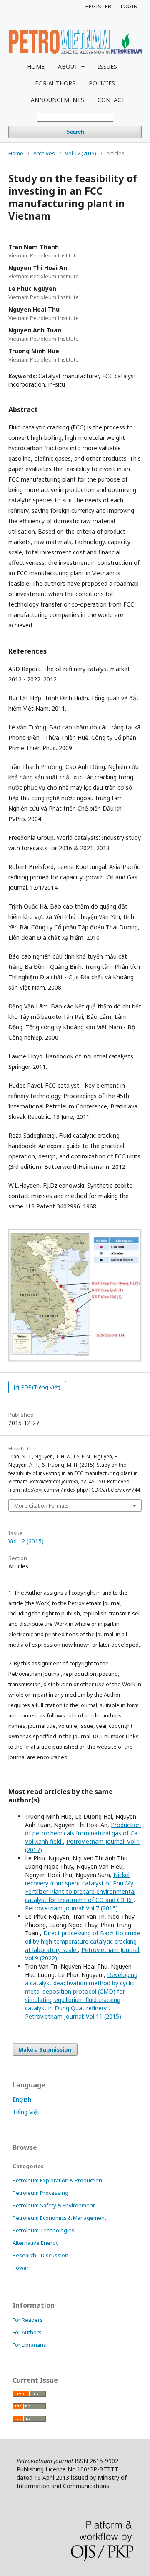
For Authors (27, 2332)
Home (16, 153)
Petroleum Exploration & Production (57, 2180)
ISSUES (107, 66)
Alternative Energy (36, 2243)
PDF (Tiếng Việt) (40, 1387)
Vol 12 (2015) (81, 153)
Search (75, 132)
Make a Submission (45, 2049)
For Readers (28, 2320)
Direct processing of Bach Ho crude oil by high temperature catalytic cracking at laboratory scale (82, 1941)
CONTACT (111, 100)
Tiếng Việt (26, 2112)
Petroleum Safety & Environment (54, 2205)
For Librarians (29, 2345)
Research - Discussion (40, 2255)
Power (21, 2268)
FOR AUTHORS (55, 83)
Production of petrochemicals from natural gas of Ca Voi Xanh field (83, 1833)
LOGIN (129, 6)
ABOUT (69, 66)
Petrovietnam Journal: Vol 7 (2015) (71, 1908)
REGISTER (98, 6)
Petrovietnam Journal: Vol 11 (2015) (73, 2016)
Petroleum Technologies (44, 2230)
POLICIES (102, 83)
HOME (36, 66)
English (22, 2099)
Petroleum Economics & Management (59, 2218)
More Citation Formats (41, 1505)
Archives (44, 153)
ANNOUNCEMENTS (57, 100)
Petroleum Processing (40, 2193)
